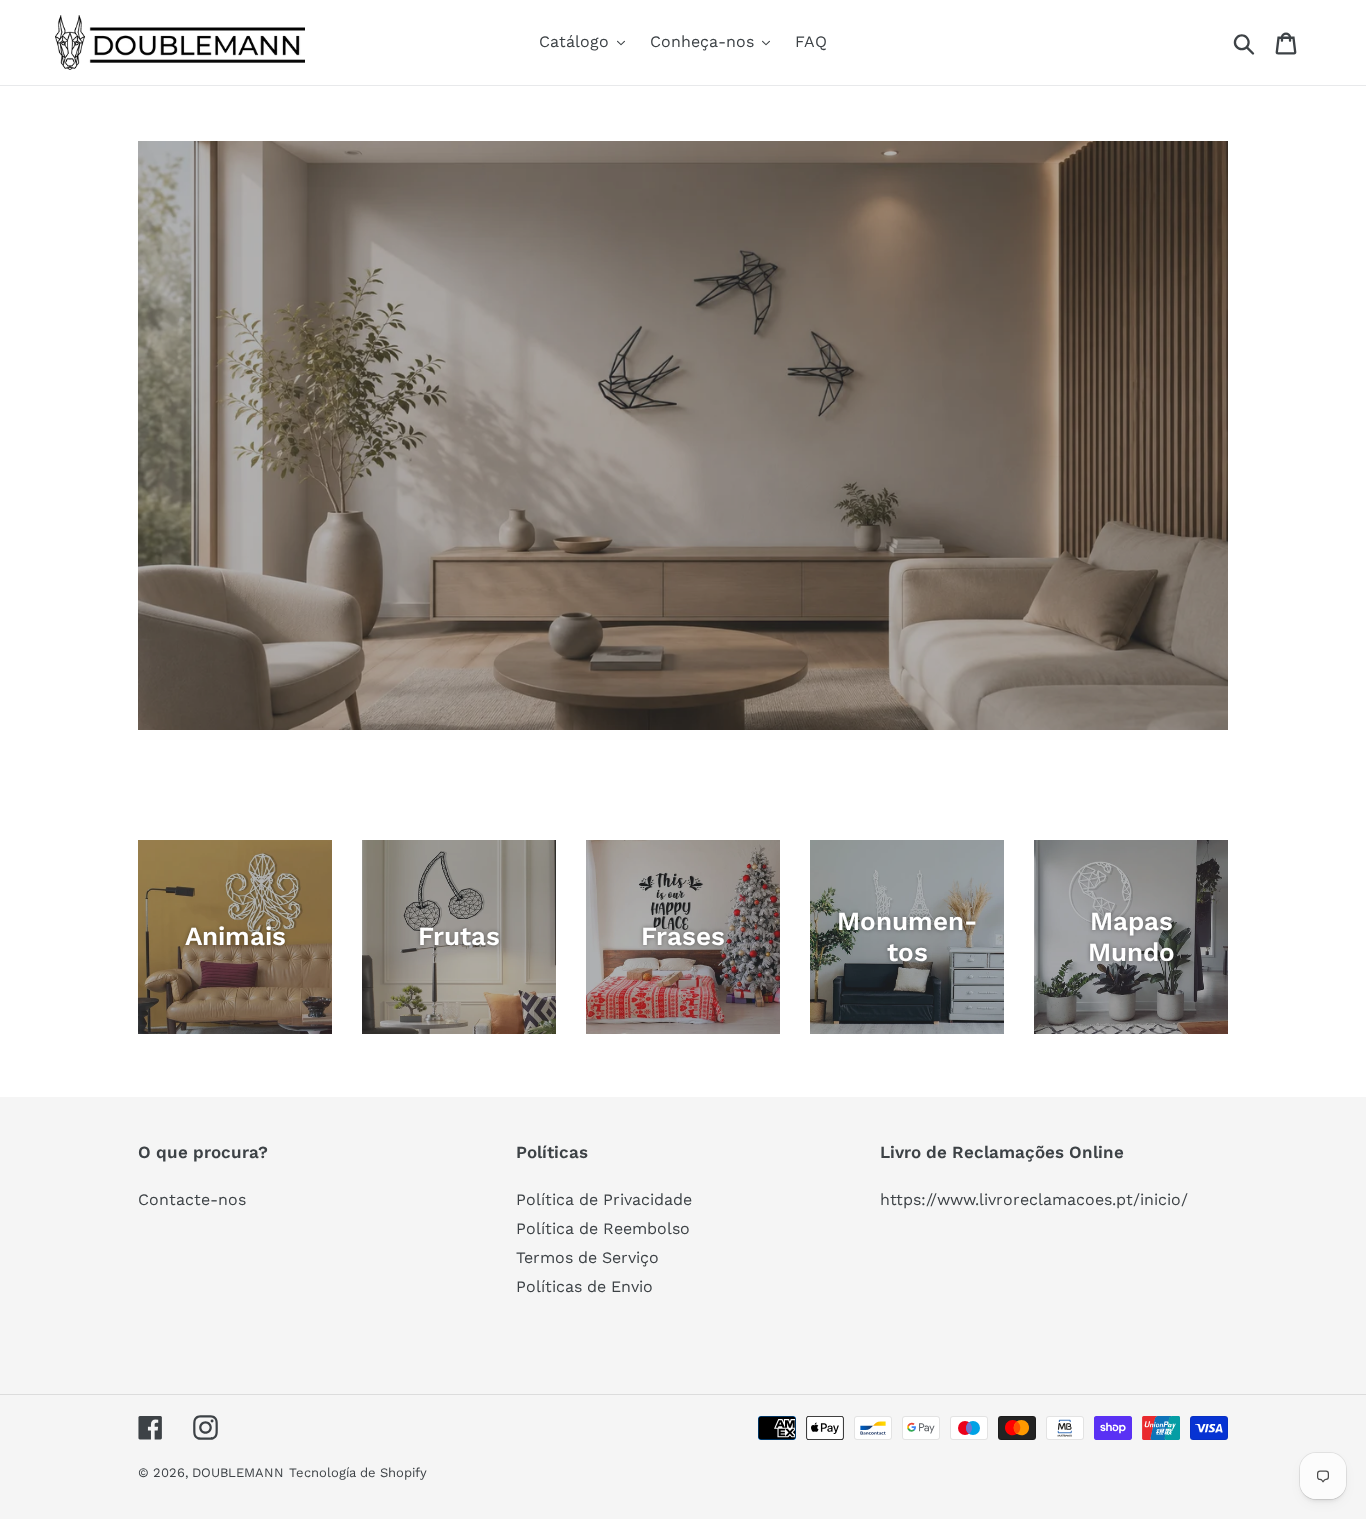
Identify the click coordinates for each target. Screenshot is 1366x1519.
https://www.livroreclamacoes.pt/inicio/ (1034, 1199)
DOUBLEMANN (238, 1472)
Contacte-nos (192, 1199)
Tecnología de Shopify (358, 1472)
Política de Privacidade (604, 1199)
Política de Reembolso (603, 1228)
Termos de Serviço (587, 1257)
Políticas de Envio (584, 1286)
